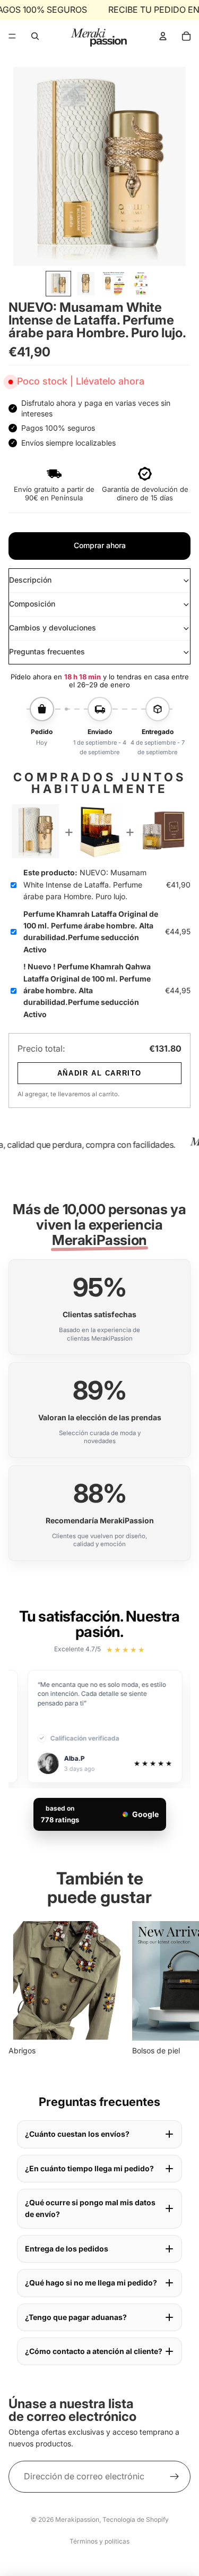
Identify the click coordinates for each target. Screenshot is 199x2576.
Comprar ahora (100, 545)
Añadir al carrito (99, 1073)
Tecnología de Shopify (136, 2519)
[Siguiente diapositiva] (179, 1989)
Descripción (30, 580)
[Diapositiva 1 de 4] (58, 284)
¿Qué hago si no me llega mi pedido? (91, 2283)
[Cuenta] (163, 36)
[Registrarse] (175, 2477)
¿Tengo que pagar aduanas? (76, 2317)
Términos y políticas (99, 2541)
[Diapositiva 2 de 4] (86, 284)
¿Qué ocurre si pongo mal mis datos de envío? (90, 2208)
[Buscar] (35, 36)
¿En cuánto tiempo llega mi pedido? (89, 2168)
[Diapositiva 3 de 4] (114, 284)
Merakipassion (77, 2519)
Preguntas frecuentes (47, 651)
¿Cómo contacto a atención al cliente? (94, 2351)
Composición (32, 604)
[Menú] (12, 36)
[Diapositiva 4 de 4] (141, 284)
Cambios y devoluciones (53, 628)
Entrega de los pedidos (67, 2249)
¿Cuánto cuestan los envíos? (77, 2134)
